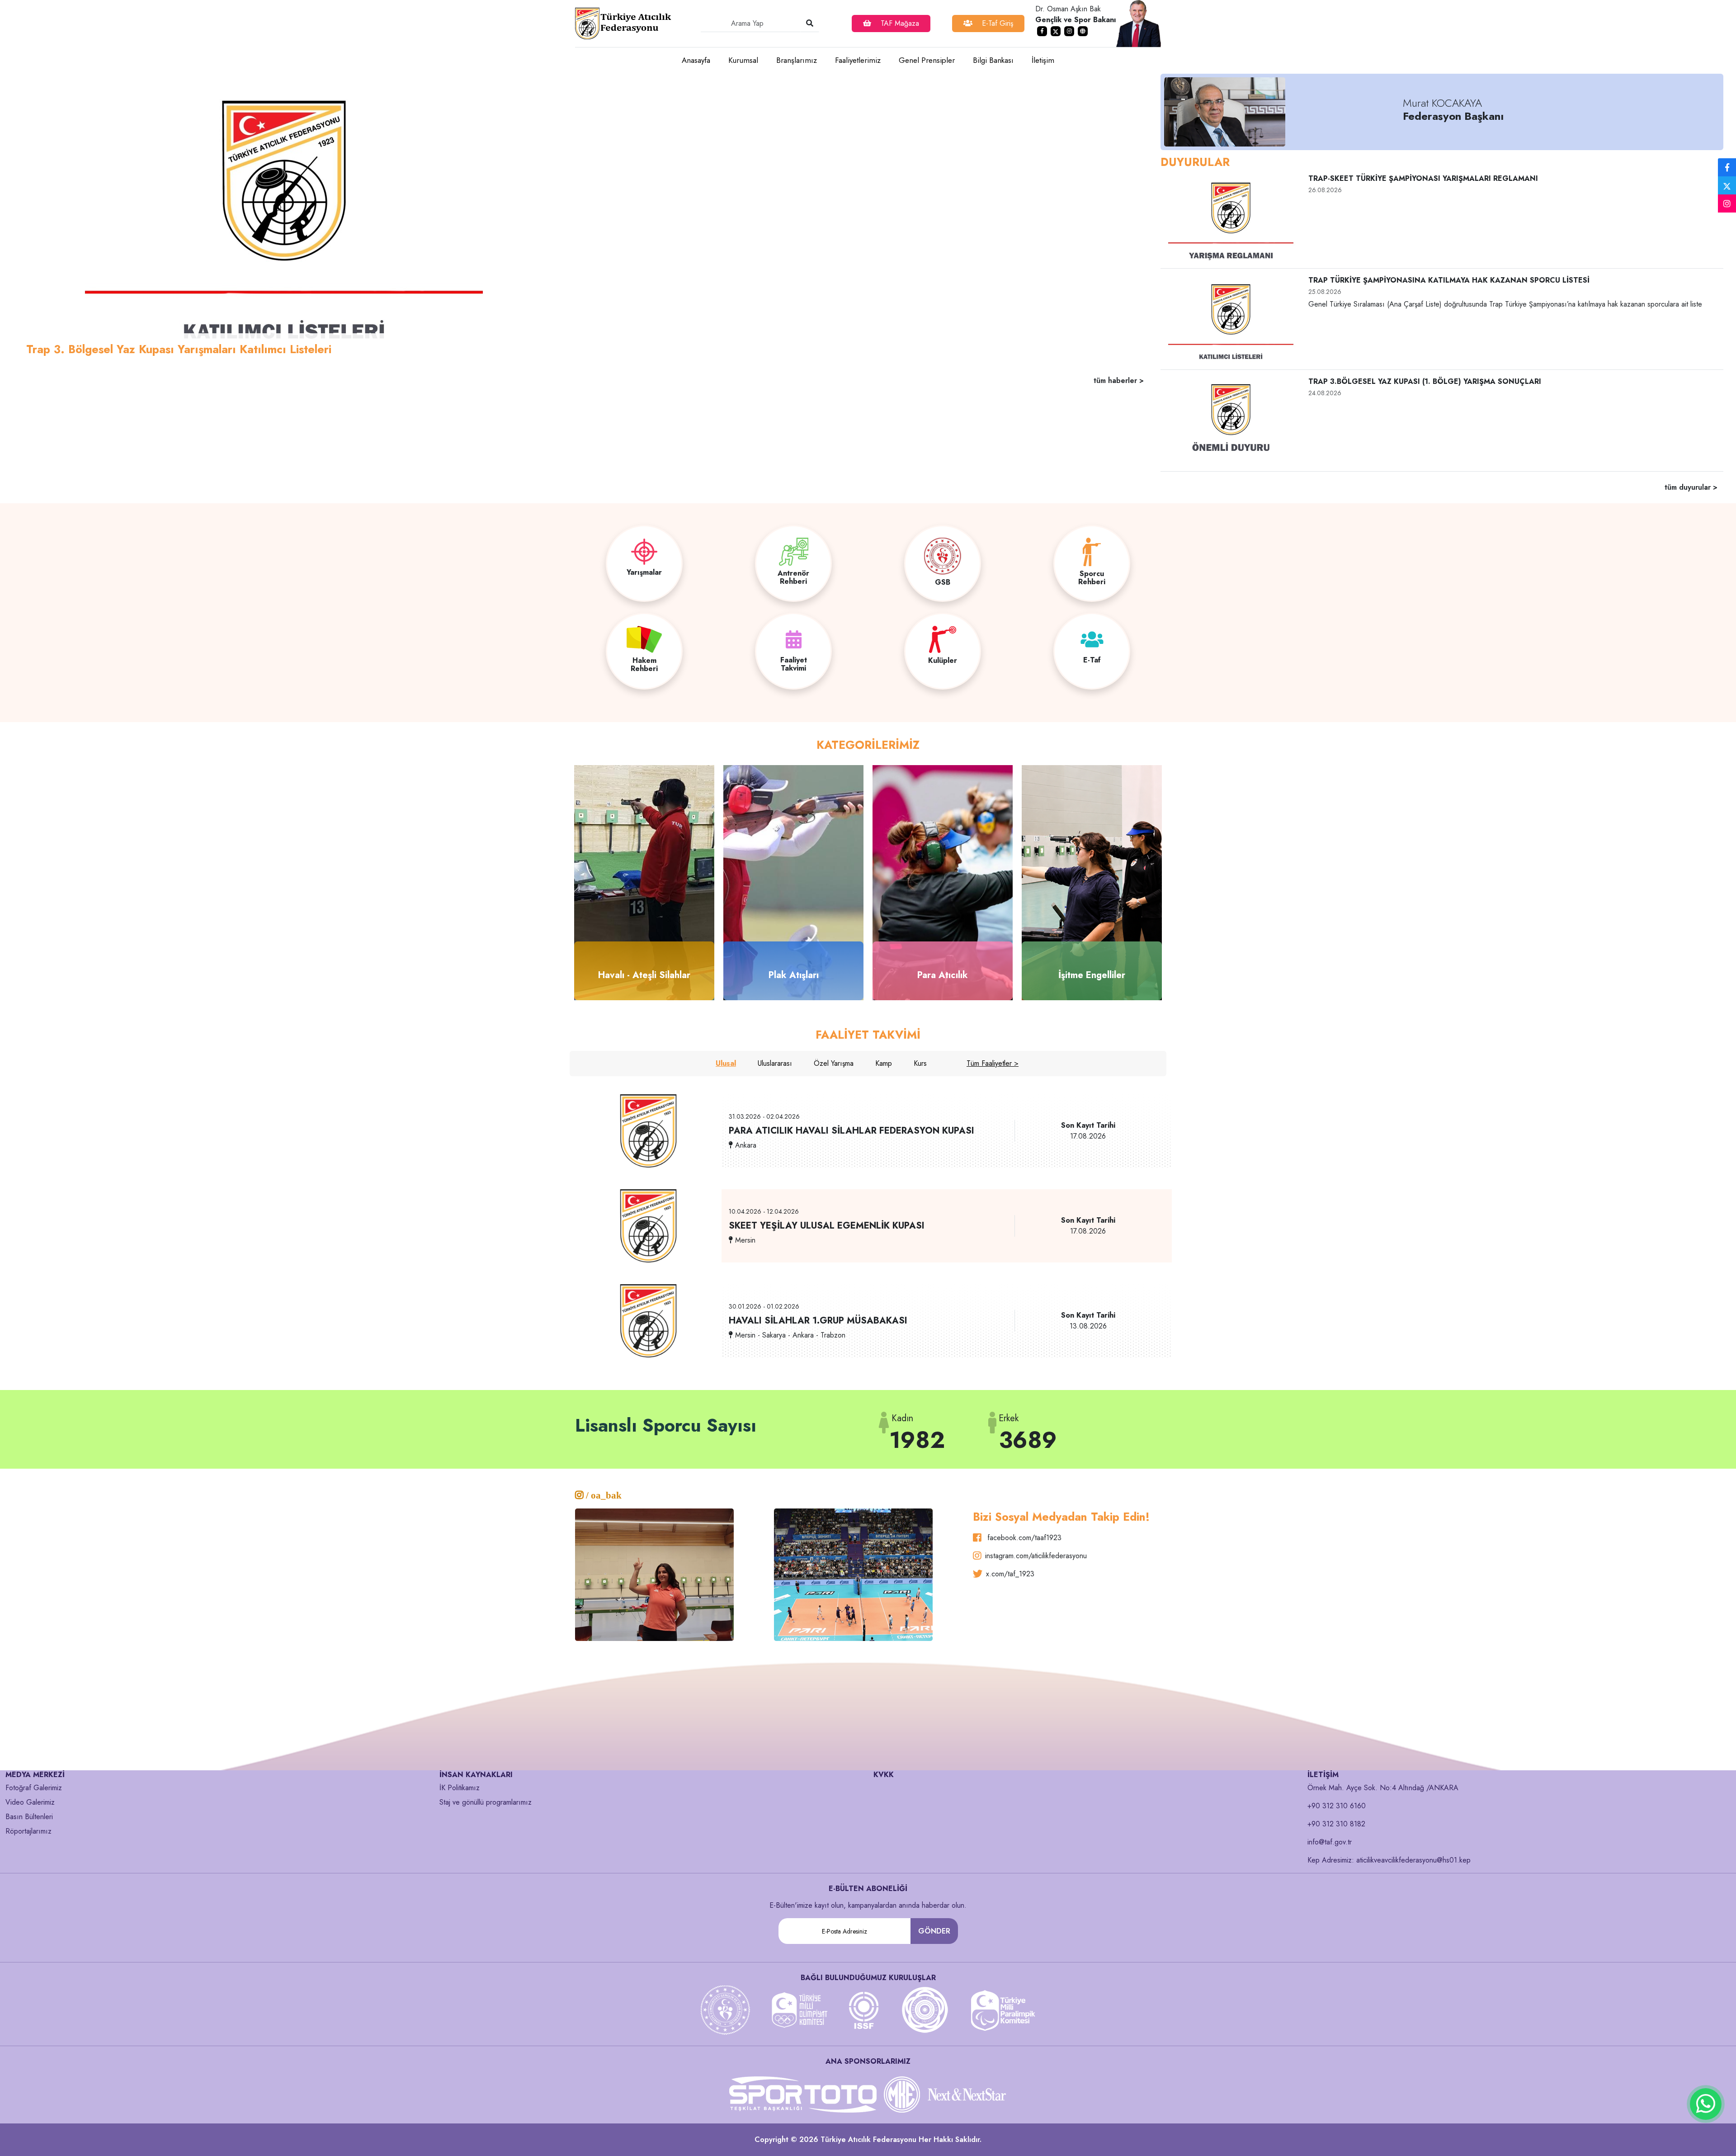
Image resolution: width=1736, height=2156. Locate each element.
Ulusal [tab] (726, 1063)
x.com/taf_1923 (1010, 1574)
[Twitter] (1727, 185)
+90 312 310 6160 (1337, 1806)
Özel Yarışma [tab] (834, 1063)
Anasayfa (696, 60)
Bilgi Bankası (993, 60)
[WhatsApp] (1706, 2104)
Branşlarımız (797, 60)
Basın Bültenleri (29, 1817)
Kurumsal (743, 60)
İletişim (1043, 60)
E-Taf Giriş (996, 23)
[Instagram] (1727, 204)
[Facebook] (1727, 168)
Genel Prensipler (927, 60)
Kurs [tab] (920, 1063)
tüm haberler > (1119, 381)
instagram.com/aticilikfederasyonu (1036, 1556)
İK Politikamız (460, 1788)
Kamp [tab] (884, 1063)
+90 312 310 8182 (1336, 1824)
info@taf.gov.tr (1330, 1842)
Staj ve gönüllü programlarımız (486, 1802)
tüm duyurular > (1691, 487)
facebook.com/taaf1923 (1023, 1538)
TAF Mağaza (899, 23)
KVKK (884, 1775)
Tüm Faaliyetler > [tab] (993, 1063)
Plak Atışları (794, 975)
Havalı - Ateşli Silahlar (644, 975)
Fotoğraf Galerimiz (34, 1788)
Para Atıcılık (943, 975)
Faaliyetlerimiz (858, 60)
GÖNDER (934, 1931)
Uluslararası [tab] (775, 1063)
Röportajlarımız (28, 1831)
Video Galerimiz (30, 1802)
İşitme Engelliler (1092, 975)
